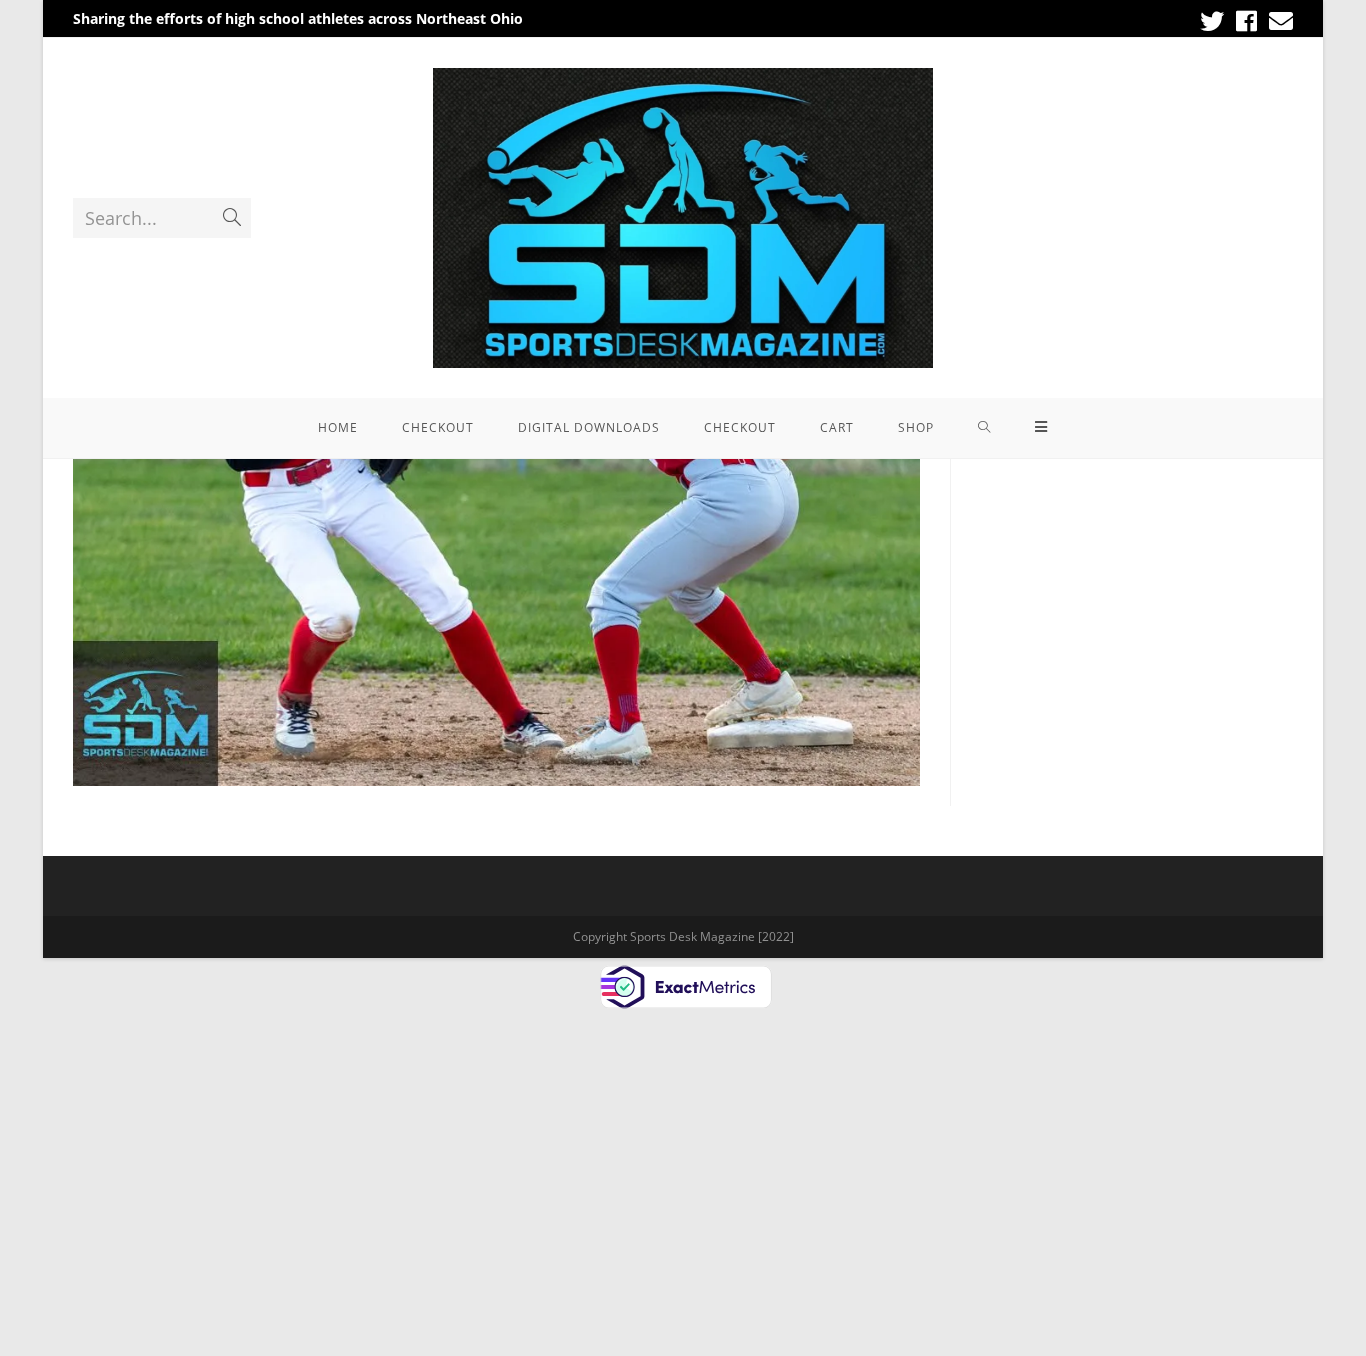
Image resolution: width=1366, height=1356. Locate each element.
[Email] (1278, 21)
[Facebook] (1246, 21)
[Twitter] (1212, 21)
